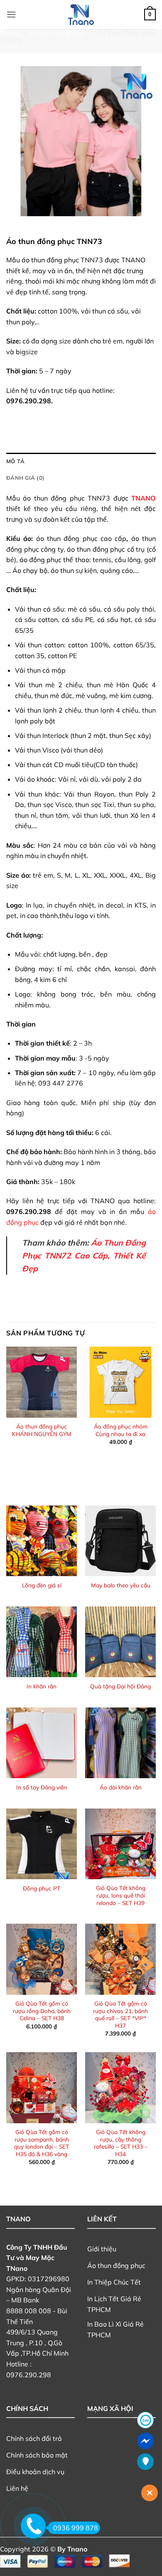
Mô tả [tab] (15, 461)
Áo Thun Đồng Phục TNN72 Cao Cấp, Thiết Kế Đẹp (84, 1255)
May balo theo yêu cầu (121, 1585)
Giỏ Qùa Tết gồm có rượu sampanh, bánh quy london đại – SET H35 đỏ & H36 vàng (42, 2143)
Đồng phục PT (42, 1888)
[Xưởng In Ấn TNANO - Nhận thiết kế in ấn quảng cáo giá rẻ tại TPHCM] (81, 15)
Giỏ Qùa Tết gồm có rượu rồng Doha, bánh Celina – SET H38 (42, 2011)
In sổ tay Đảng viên (42, 1787)
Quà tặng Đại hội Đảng (120, 1686)
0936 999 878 (76, 2528)
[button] (11, 14)
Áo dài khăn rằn (121, 1787)
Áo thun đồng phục (58, 33)
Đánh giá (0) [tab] (25, 478)
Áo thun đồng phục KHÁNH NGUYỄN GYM (42, 1430)
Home (9, 33)
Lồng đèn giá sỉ (42, 1585)
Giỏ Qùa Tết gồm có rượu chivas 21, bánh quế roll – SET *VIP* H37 (120, 2014)
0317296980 (49, 2279)
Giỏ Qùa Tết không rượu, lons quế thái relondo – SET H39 (121, 1895)
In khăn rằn (42, 1686)
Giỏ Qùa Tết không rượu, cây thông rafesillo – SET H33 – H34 (121, 2143)
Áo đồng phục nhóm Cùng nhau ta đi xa (121, 1430)
